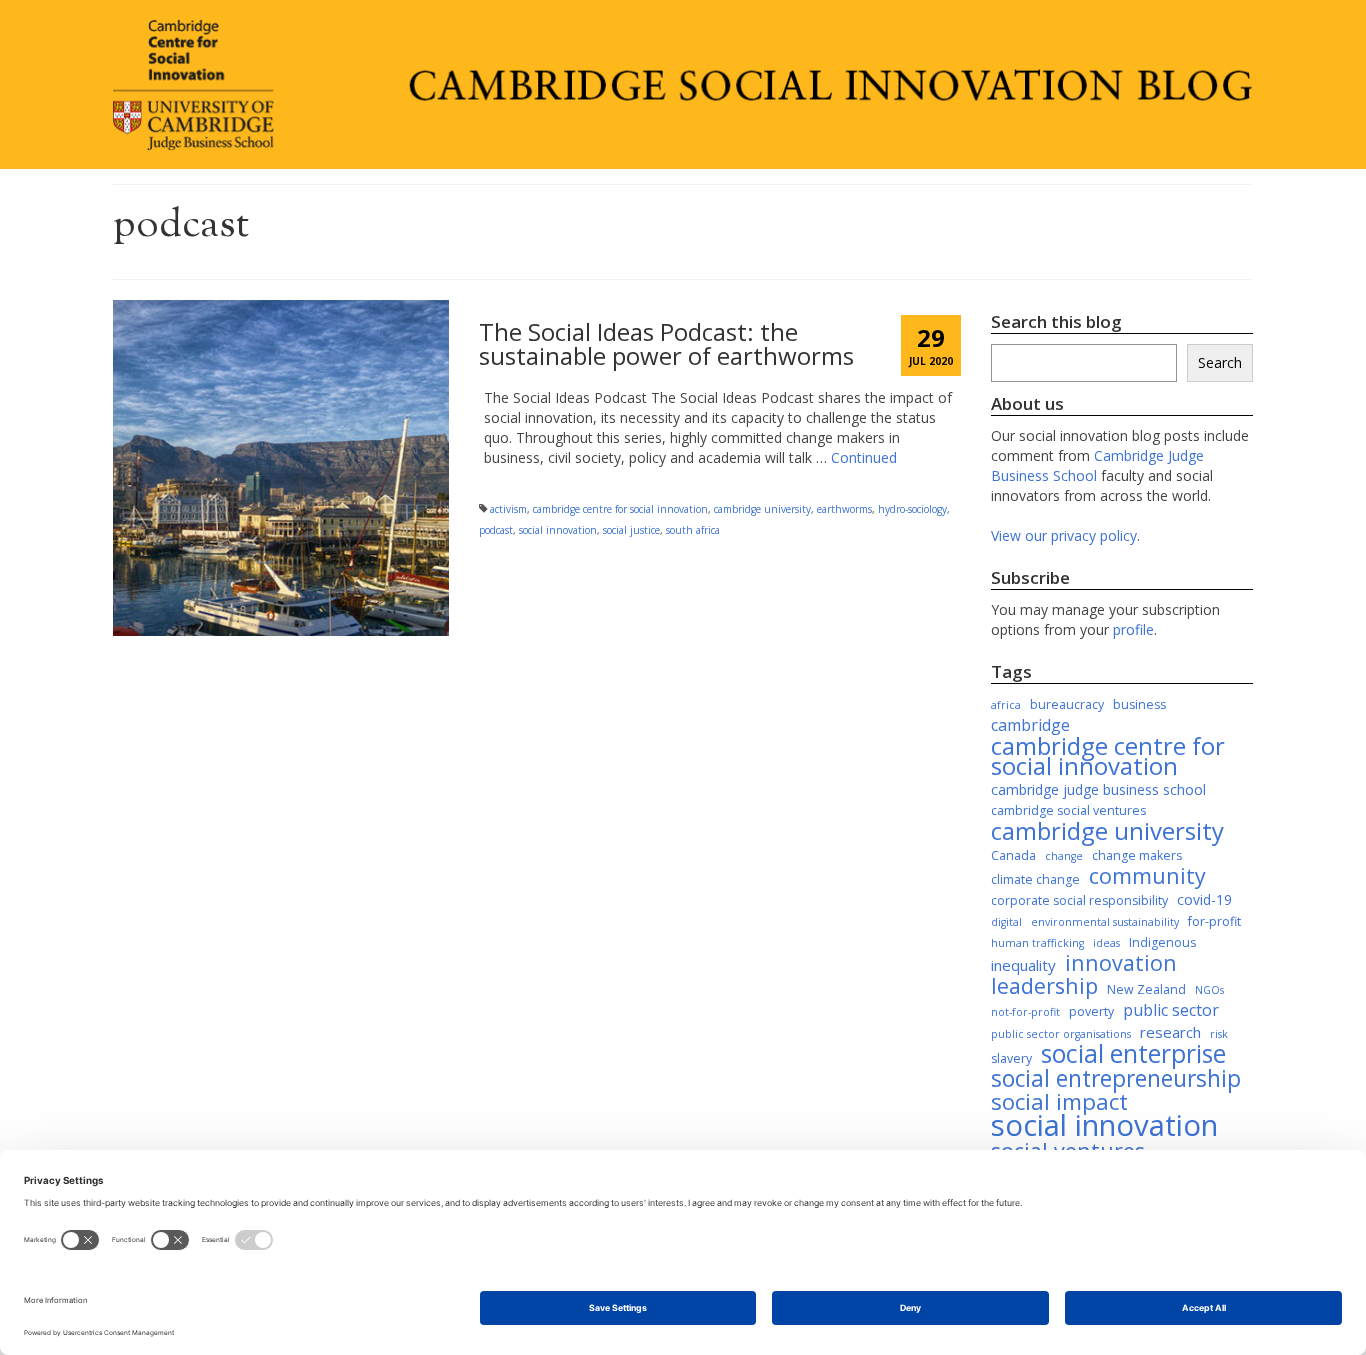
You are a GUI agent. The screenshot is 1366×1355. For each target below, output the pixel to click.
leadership (1044, 986)
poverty (1091, 1011)
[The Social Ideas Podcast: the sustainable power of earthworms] (281, 466)
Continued (864, 457)
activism (508, 509)
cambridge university (762, 509)
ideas (1106, 943)
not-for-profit (1025, 1012)
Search (1220, 362)
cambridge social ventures (1068, 810)
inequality (1023, 965)
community (1147, 876)
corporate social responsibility (1079, 900)
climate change (1035, 879)
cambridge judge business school (1098, 789)
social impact (1059, 1102)
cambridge (1030, 725)
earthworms (844, 509)
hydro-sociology (912, 509)
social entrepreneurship (1116, 1079)
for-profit (1214, 921)
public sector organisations (1061, 1034)
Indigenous (1162, 942)
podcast (496, 530)
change (1064, 856)
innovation (1121, 963)
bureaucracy (1067, 704)
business (1139, 704)
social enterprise (1133, 1054)
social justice (631, 530)
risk (1219, 1034)
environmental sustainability (1105, 922)
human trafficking (1037, 943)
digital (1006, 922)
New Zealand (1146, 989)
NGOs (1209, 990)
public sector (1171, 1010)
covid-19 (1204, 899)
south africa (693, 530)
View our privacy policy (1064, 535)
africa (1006, 705)
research (1170, 1032)
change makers (1137, 855)
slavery (1011, 1058)
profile (1133, 629)
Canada (1013, 855)
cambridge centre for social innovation (620, 509)
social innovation (558, 530)
